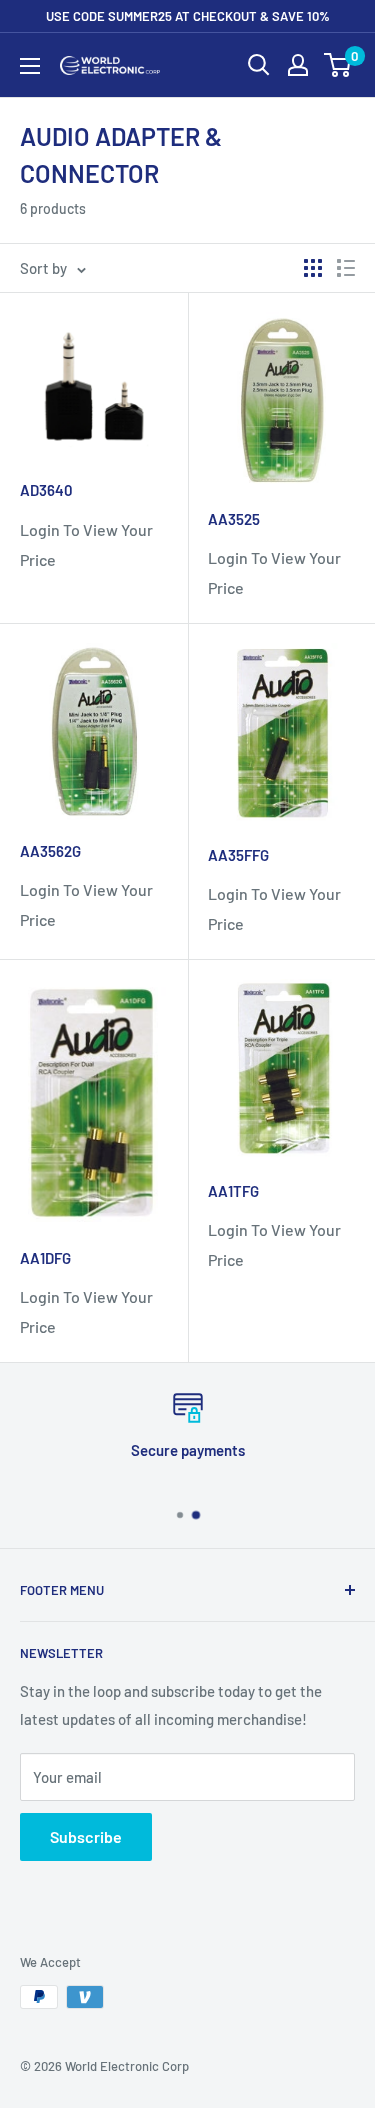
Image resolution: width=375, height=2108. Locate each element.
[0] (338, 65)
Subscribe (86, 1836)
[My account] (298, 65)
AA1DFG (45, 1258)
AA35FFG (238, 855)
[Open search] (259, 65)
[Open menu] (30, 66)
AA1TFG (233, 1191)
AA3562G (50, 851)
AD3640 (46, 490)
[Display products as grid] (313, 268)
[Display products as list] (346, 268)
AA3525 (234, 519)
